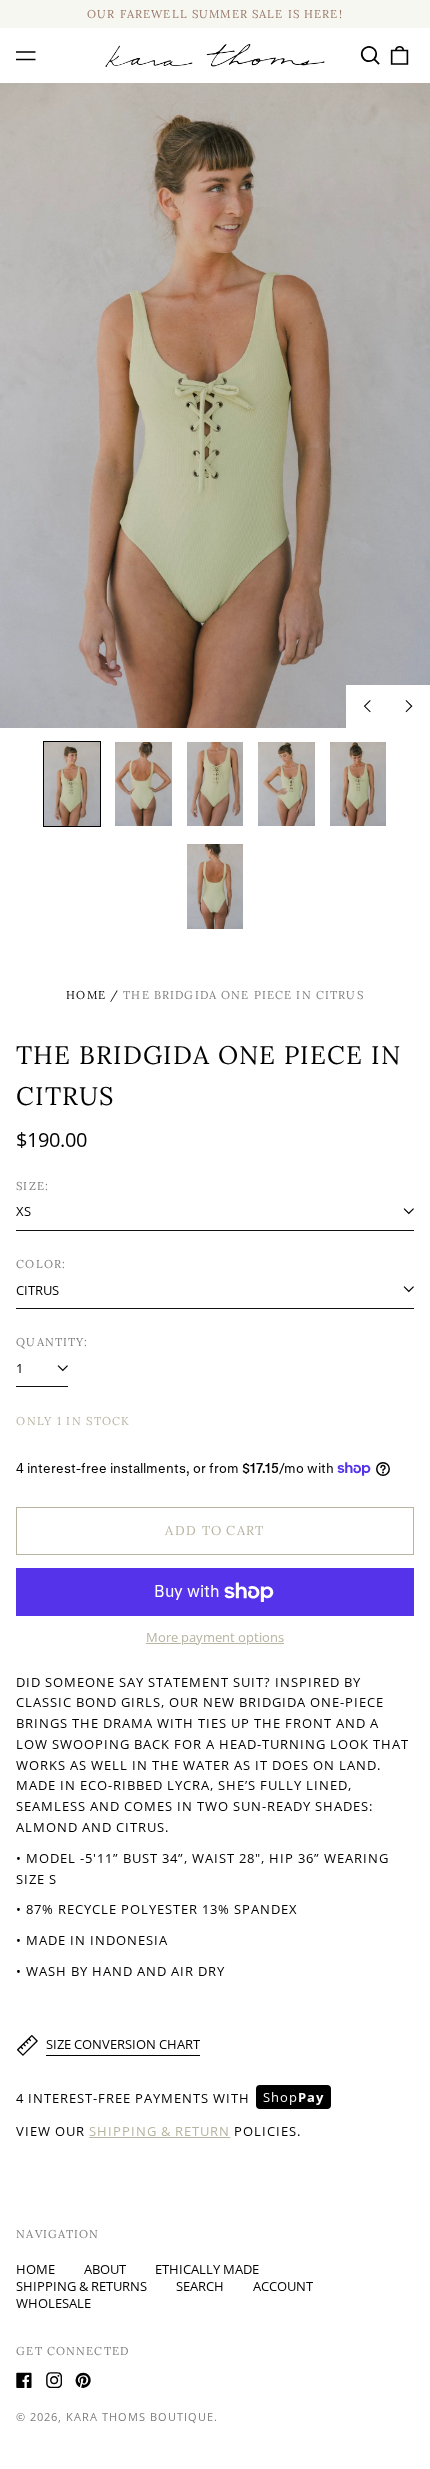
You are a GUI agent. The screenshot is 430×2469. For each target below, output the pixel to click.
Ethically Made (207, 2269)
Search (200, 2286)
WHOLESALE (53, 2303)
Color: (41, 1264)
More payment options (215, 1637)
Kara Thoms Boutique (140, 2416)
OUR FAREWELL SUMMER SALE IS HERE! (215, 14)
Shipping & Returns (81, 2286)
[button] (369, 55)
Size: (32, 1186)
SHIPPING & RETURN (159, 2131)
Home (86, 995)
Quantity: (52, 1342)
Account (283, 2286)
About (105, 2269)
